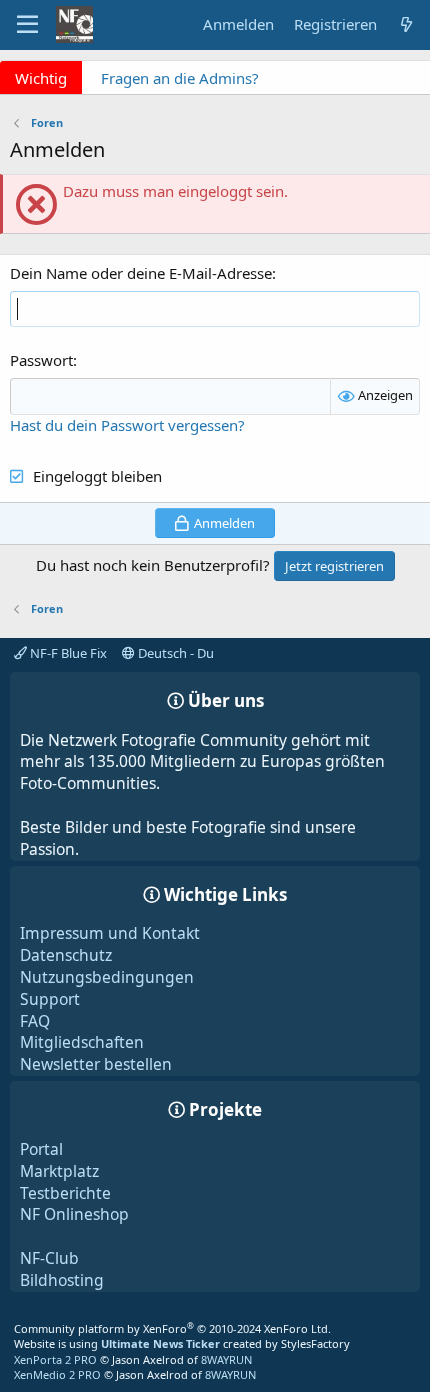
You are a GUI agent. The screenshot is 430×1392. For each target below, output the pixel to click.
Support (50, 999)
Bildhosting (62, 1280)
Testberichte (65, 1193)
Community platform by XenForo (172, 1328)
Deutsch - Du (174, 653)
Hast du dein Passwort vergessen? (127, 425)
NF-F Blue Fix (67, 653)
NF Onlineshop (74, 1214)
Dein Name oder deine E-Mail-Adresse (141, 273)
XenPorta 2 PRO (55, 1359)
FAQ (35, 1021)
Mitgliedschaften (82, 1042)
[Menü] (27, 25)
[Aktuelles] (406, 24)
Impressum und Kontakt (110, 933)
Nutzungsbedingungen (107, 977)
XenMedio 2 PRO (57, 1374)
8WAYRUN (226, 1359)
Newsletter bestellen (96, 1064)
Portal (41, 1149)
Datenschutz (66, 955)
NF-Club (49, 1258)
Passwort (41, 360)
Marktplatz (59, 1171)
